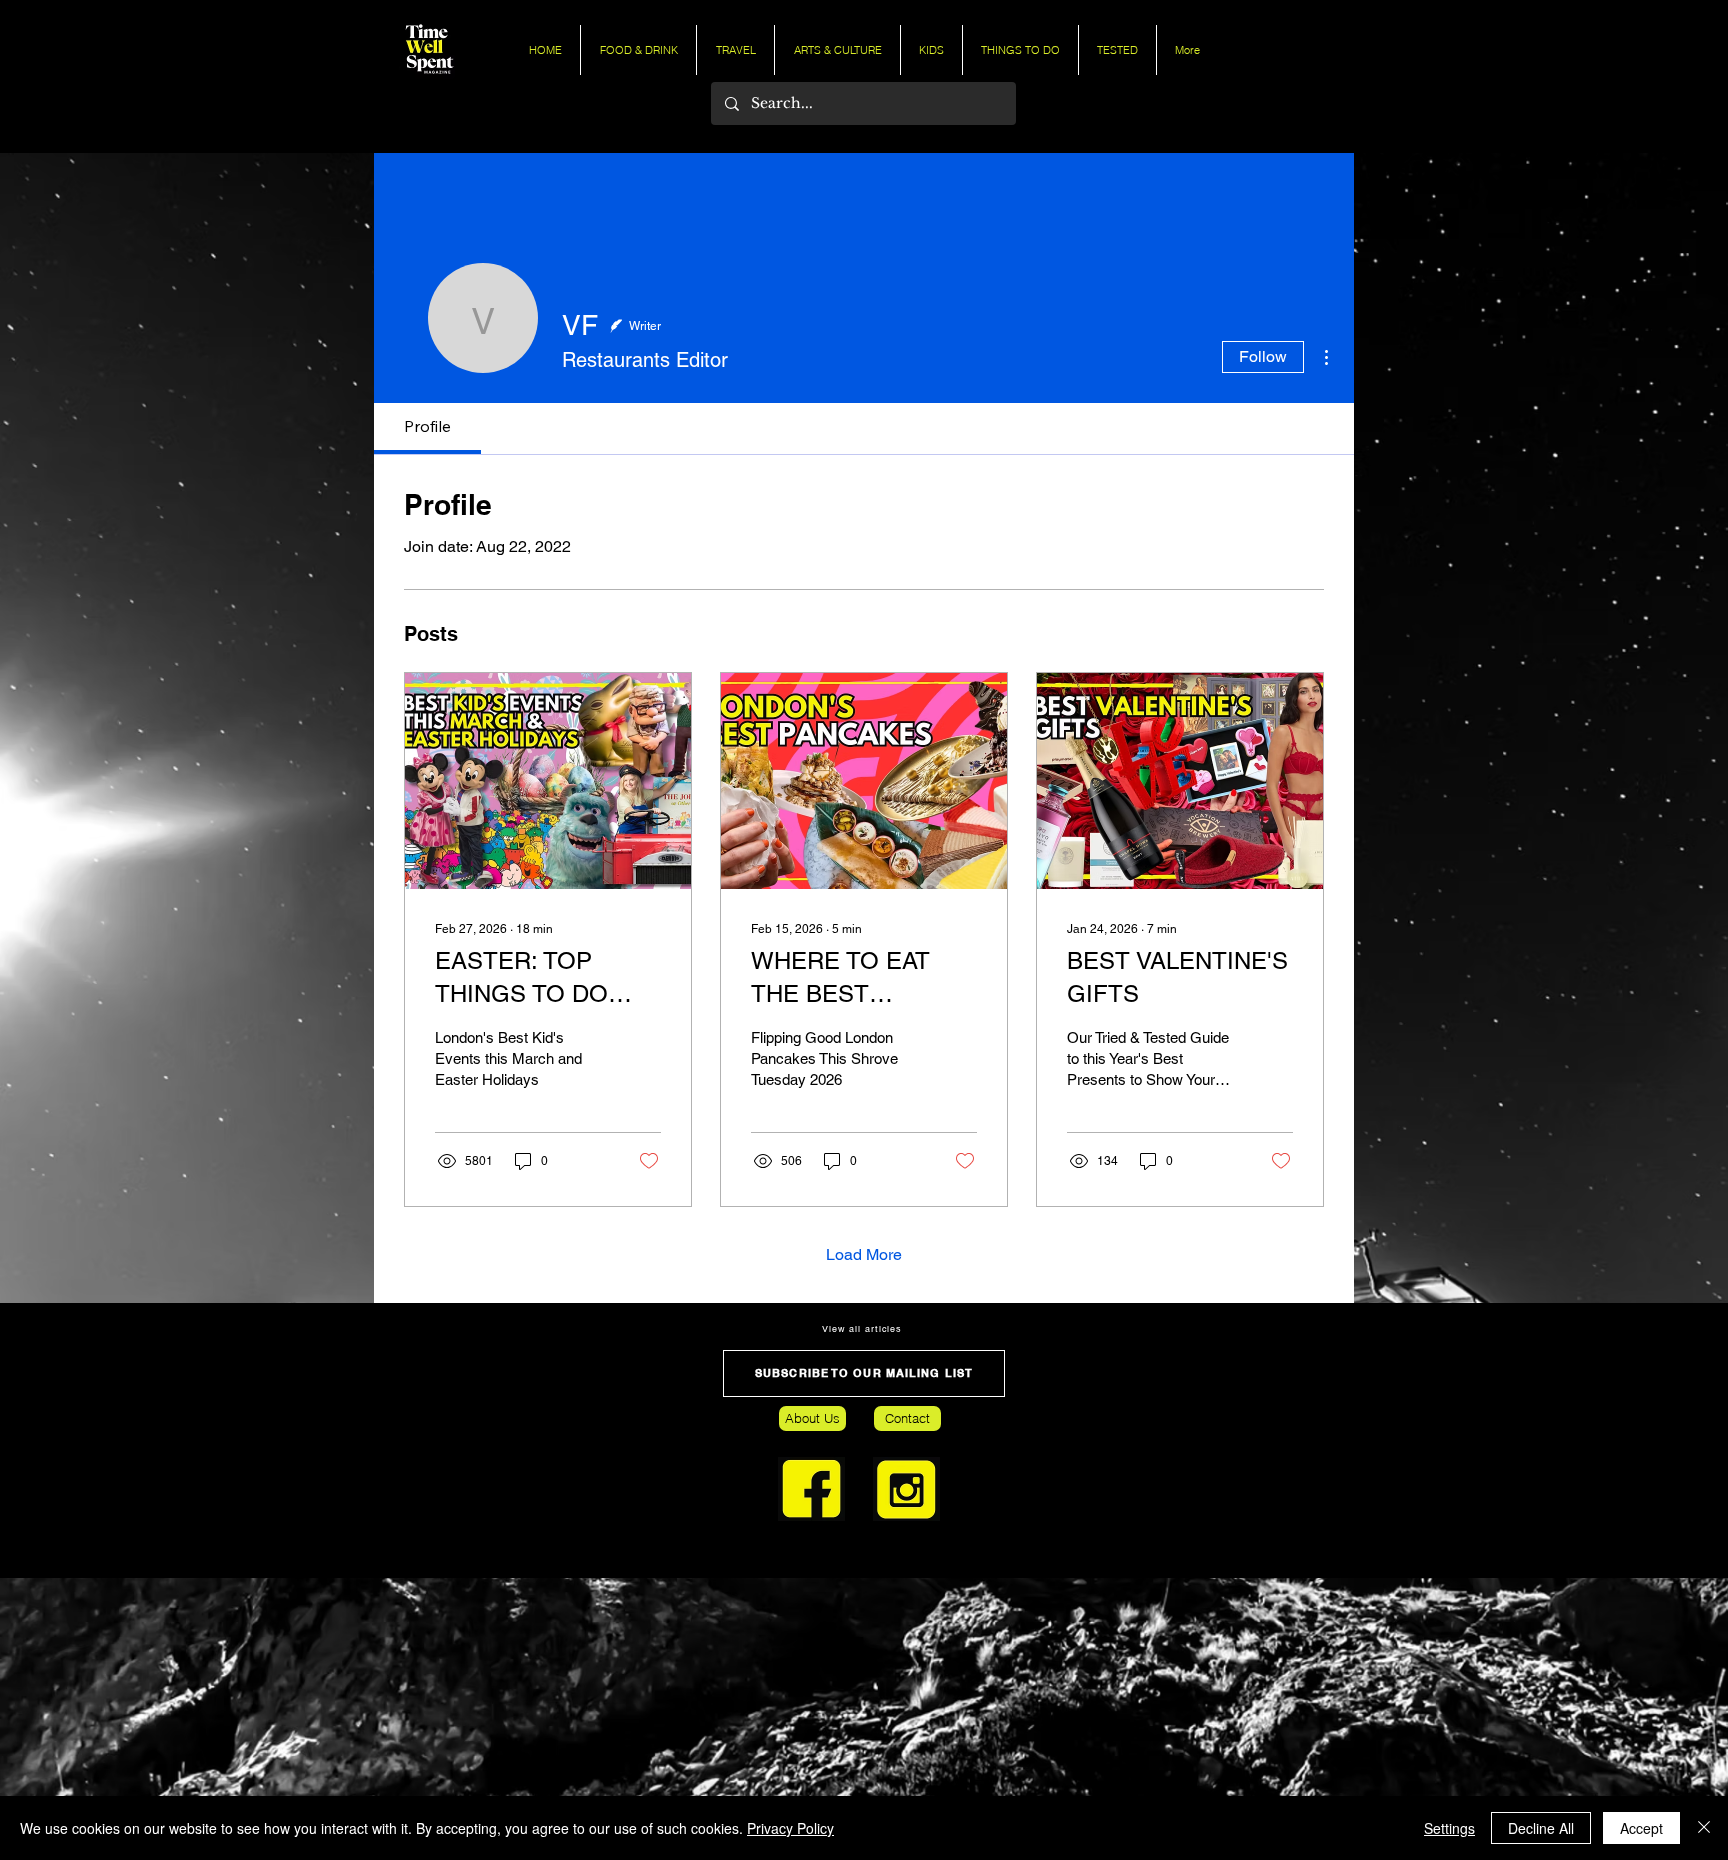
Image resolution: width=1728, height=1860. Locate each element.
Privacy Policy (790, 1828)
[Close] (1704, 1828)
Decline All (1541, 1828)
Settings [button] (1449, 1828)
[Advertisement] (600, 1718)
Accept (1641, 1828)
